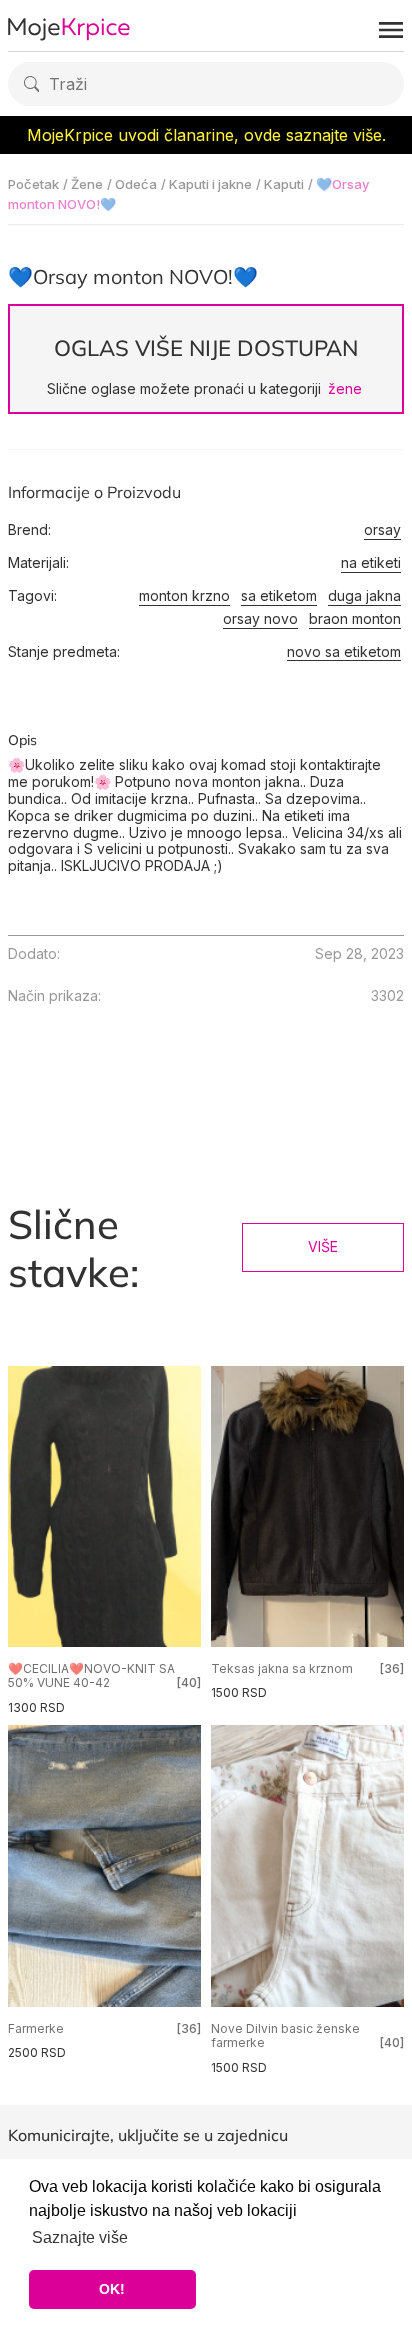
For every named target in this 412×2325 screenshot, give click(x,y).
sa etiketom (279, 596)
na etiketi (371, 563)
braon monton (355, 619)
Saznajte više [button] (80, 2237)
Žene (87, 184)
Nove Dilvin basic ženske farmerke (285, 2035)
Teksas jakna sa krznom (282, 1668)
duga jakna (364, 596)
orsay (382, 530)
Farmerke (36, 2028)
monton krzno (184, 596)
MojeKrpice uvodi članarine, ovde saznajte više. (206, 135)
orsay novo (260, 619)
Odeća (136, 184)
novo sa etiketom (344, 652)
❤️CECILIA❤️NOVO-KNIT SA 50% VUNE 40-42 (91, 1675)
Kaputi (284, 184)
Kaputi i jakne (210, 184)
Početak (33, 184)
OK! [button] (112, 2289)
